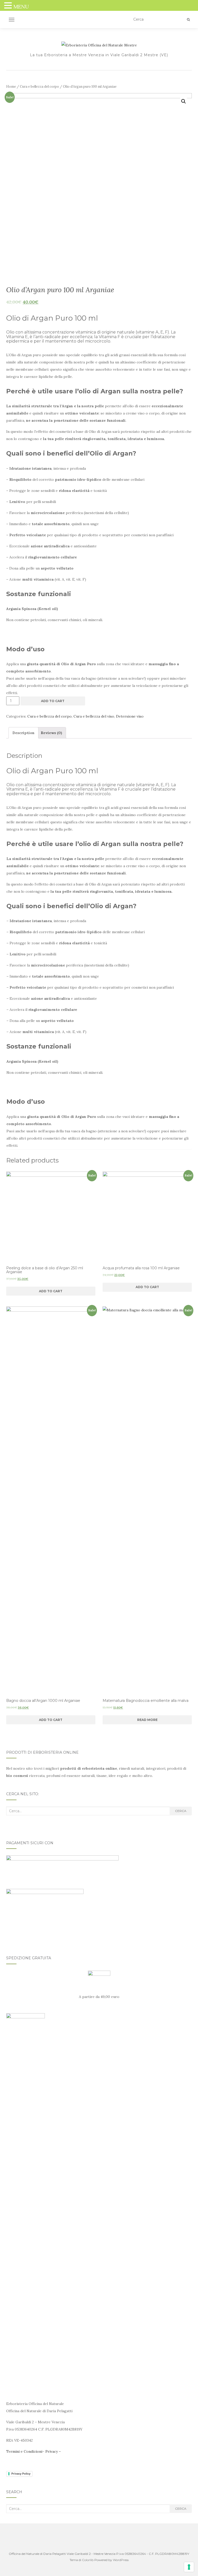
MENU (21, 7)
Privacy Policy (21, 2474)
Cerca (181, 1811)
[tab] (23, 733)
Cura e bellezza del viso (94, 716)
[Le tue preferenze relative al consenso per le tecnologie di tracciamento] (189, 2567)
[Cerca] (188, 20)
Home (11, 87)
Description (23, 733)
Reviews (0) (51, 733)
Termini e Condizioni (24, 2451)
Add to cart (53, 701)
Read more (147, 1720)
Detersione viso (130, 716)
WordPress (121, 2560)
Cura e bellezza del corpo (39, 87)
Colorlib (88, 2560)
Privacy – (53, 2451)
